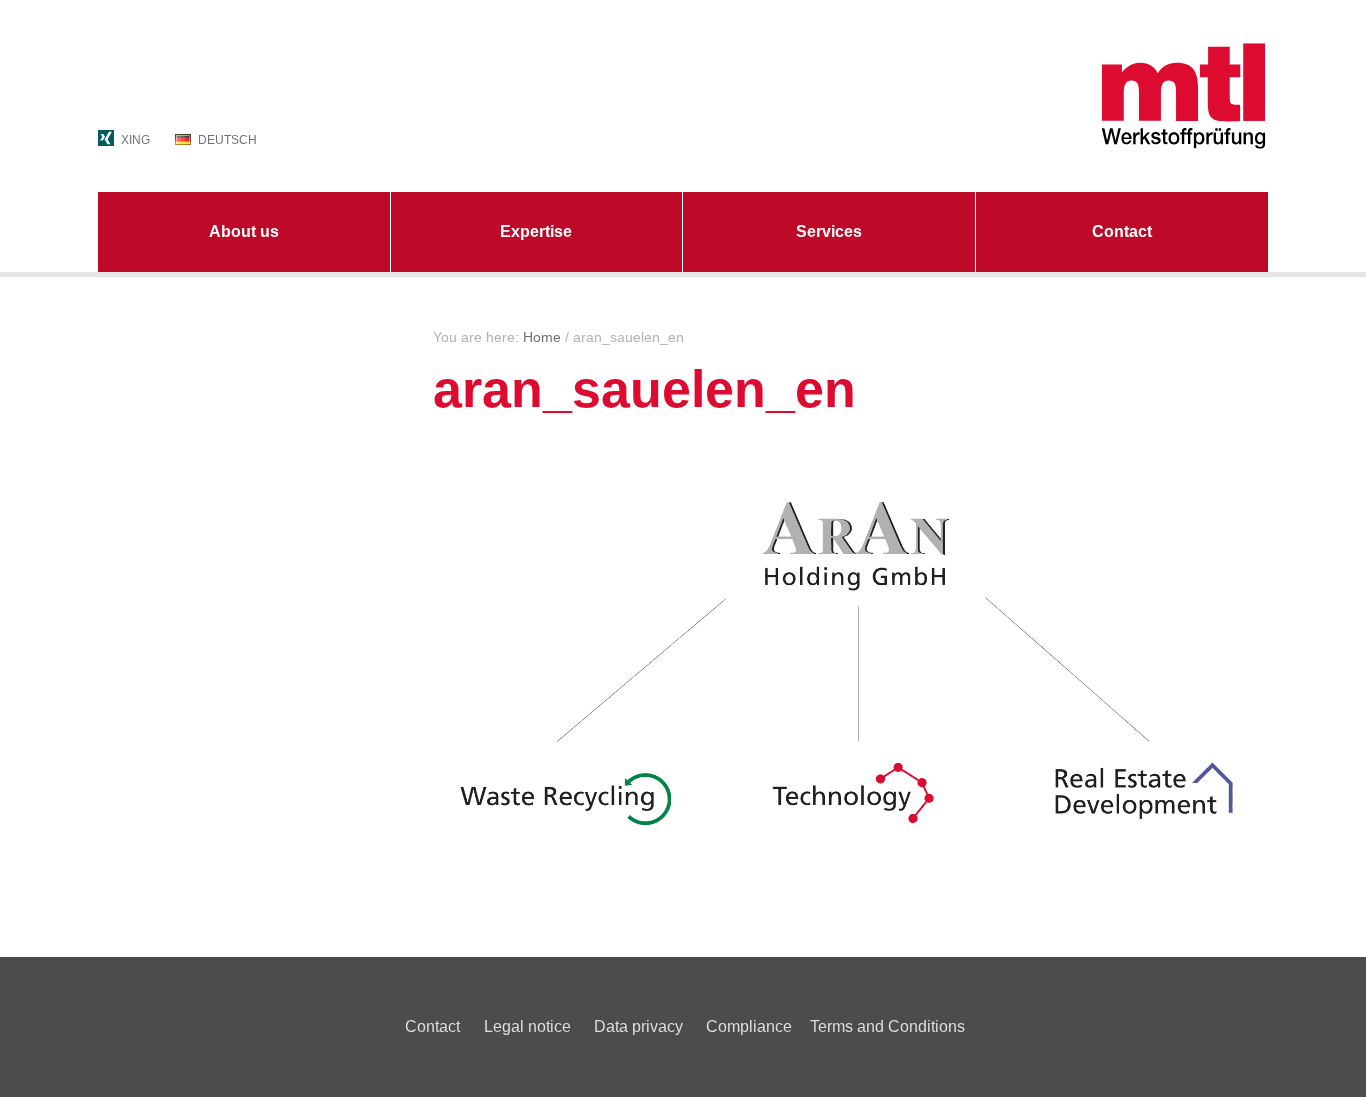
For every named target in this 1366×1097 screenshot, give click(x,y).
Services (829, 231)
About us (244, 231)
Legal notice (527, 1026)
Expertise (536, 231)
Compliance (749, 1026)
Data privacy (638, 1026)
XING (135, 140)
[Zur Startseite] (1083, 95)
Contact (1122, 231)
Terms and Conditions (887, 1026)
